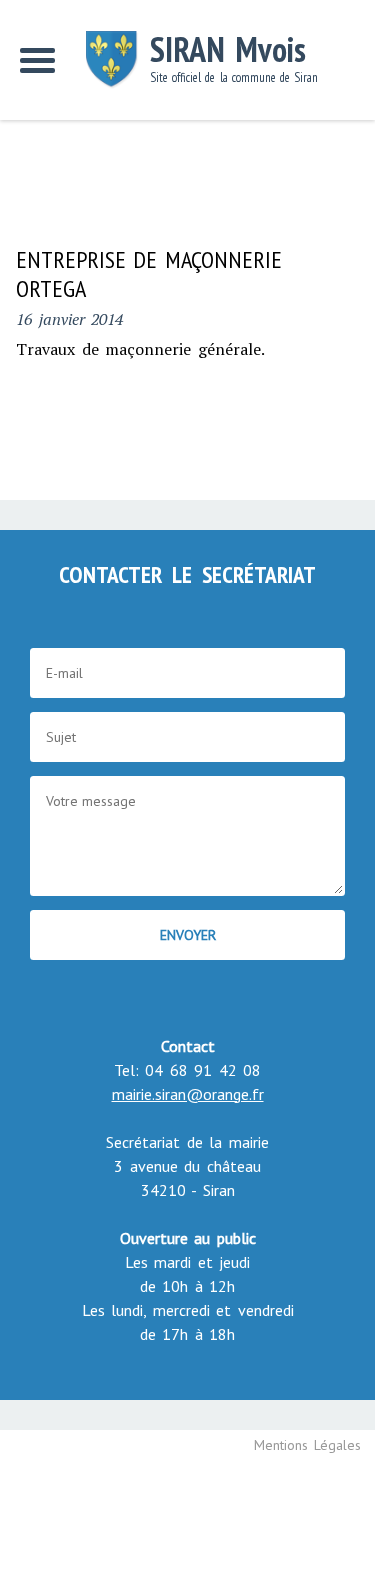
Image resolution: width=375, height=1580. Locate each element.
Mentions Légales (308, 1445)
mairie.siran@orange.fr (188, 1094)
